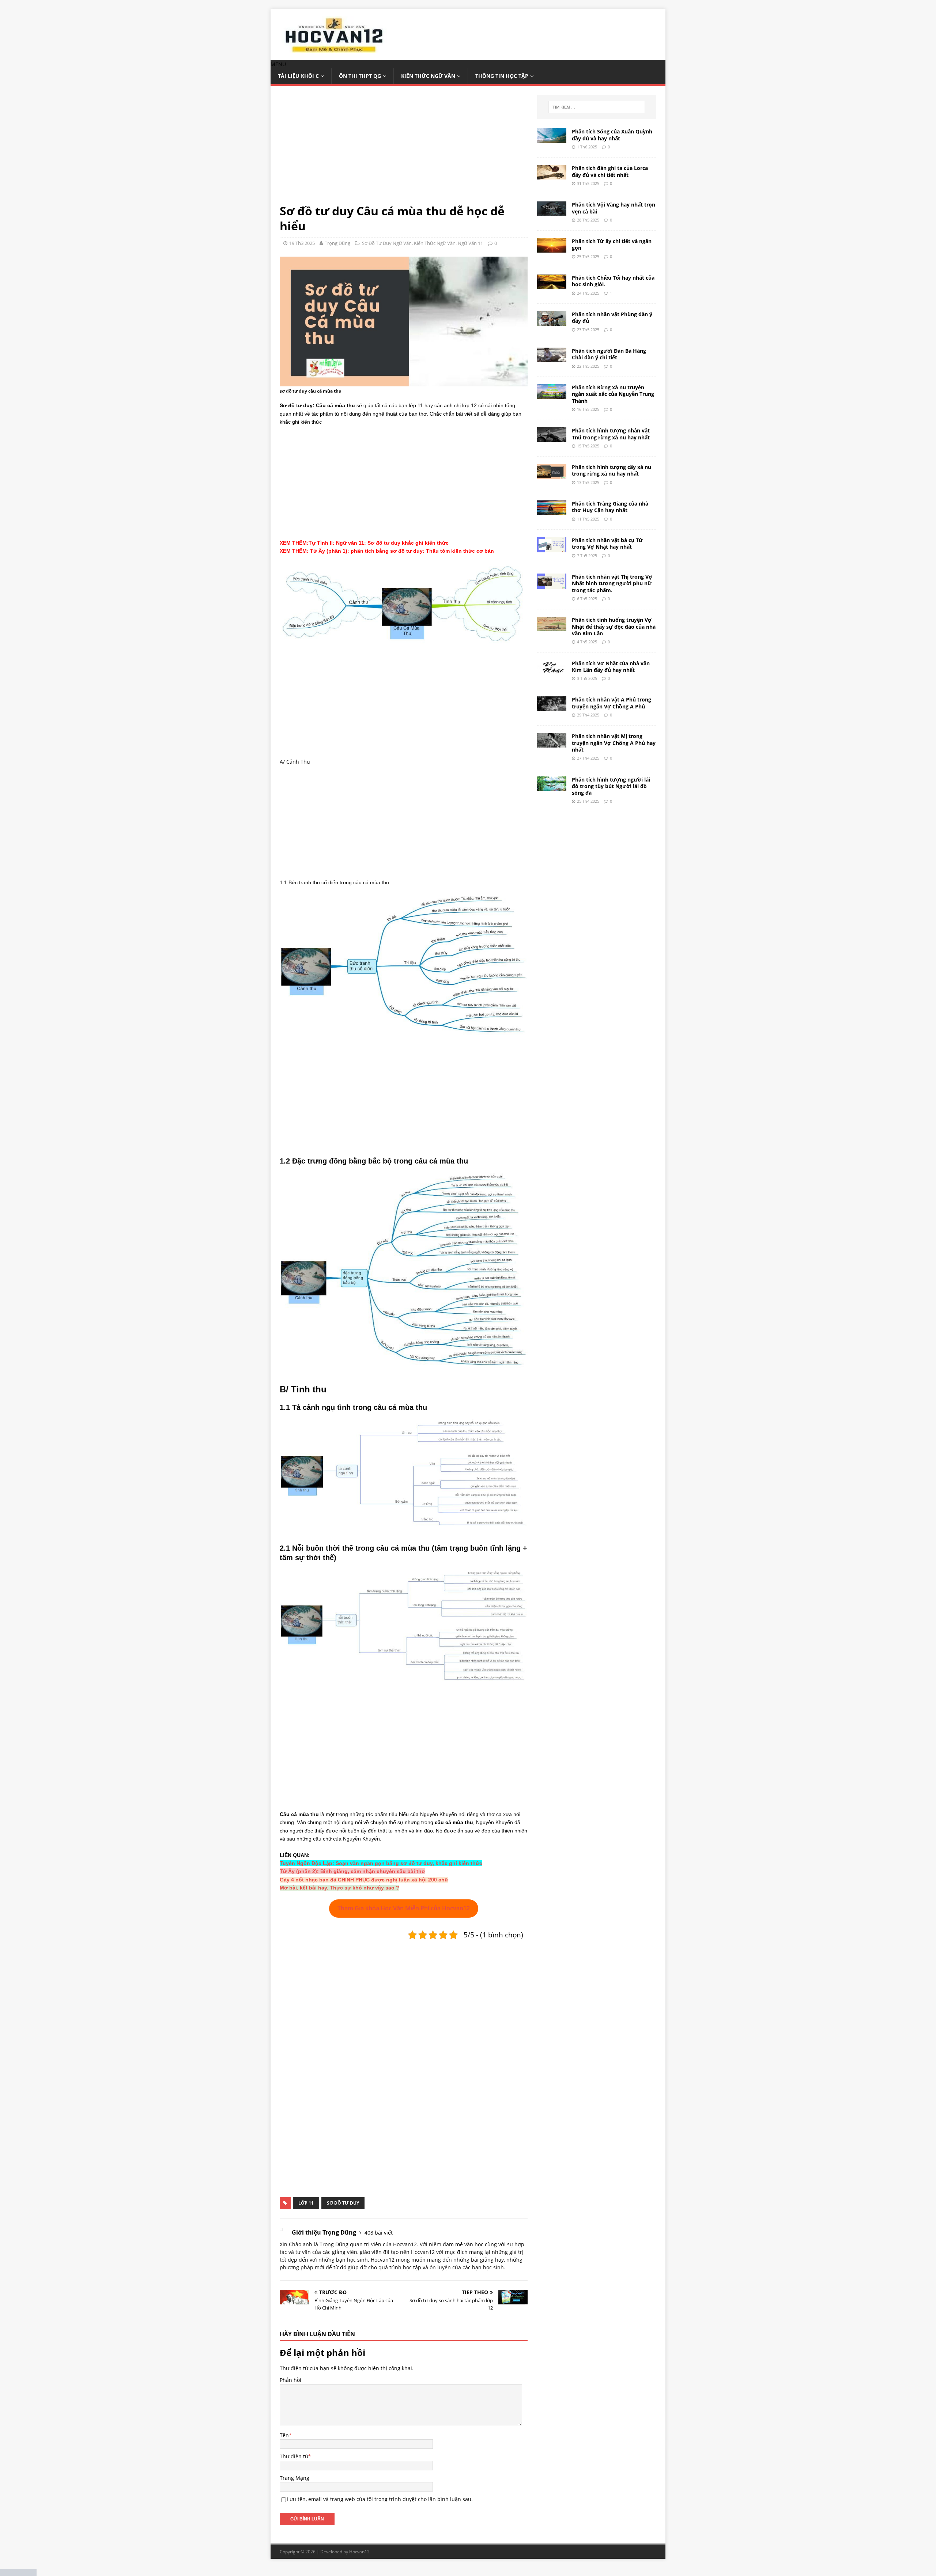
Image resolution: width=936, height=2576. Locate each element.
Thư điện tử (294, 2456)
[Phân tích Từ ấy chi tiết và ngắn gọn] (552, 248)
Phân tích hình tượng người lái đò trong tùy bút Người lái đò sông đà (611, 786)
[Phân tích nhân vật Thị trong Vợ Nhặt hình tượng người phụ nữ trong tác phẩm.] (552, 585)
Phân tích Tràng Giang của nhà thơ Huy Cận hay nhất (610, 507)
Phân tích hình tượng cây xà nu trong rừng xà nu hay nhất (612, 470)
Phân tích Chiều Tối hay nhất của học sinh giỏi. (613, 281)
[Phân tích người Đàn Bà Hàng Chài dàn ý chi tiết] (552, 358)
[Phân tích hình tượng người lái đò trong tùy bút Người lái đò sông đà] (552, 786)
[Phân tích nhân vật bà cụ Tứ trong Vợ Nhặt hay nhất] (552, 548)
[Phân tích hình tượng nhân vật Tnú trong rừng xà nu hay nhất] (552, 438)
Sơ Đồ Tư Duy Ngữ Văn (387, 243)
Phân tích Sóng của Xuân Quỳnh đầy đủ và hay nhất (612, 135)
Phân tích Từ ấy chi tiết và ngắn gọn (612, 244)
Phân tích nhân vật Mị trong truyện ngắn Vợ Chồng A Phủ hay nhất (614, 743)
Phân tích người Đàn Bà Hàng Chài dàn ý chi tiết (609, 354)
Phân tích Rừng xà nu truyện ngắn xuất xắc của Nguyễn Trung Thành (613, 394)
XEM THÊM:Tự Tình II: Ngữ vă (317, 543)
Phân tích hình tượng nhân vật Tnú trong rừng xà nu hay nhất (611, 434)
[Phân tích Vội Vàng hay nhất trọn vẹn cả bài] (552, 212)
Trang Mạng (295, 2478)
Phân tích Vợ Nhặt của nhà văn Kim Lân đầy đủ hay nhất (611, 667)
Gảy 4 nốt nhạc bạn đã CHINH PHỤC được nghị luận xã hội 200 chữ (364, 1880)
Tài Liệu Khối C (298, 76)
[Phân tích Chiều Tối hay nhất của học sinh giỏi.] (552, 285)
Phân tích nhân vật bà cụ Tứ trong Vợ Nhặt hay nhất (607, 543)
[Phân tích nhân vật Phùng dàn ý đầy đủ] (552, 321)
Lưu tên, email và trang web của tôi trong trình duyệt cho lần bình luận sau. (380, 2499)
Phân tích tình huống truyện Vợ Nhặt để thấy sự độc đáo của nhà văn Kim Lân (614, 626)
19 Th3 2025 (302, 243)
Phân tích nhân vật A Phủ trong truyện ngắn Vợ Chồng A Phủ (612, 703)
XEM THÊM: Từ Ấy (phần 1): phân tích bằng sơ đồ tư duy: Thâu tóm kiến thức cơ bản (387, 551)
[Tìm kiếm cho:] (597, 107)
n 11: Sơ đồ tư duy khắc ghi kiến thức (401, 543)
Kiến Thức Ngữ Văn (428, 76)
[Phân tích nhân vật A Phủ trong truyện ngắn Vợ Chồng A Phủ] (552, 707)
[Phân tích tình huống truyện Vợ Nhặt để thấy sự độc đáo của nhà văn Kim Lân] (552, 627)
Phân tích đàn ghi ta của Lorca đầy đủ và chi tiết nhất (610, 171)
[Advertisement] (404, 149)
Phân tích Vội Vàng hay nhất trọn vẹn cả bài (614, 208)
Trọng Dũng (337, 243)
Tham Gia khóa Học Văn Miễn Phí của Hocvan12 (404, 1908)
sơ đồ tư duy (343, 2203)
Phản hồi (290, 2380)
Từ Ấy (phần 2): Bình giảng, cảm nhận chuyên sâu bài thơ (352, 1871)
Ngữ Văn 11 (470, 243)
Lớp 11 (306, 2203)
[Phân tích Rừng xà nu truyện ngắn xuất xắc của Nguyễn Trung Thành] (552, 395)
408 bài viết (379, 2233)
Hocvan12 (359, 2552)
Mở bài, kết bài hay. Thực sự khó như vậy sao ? (339, 1888)
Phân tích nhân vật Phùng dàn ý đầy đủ (612, 317)
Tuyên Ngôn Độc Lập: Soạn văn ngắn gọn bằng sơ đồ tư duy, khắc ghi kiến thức (381, 1863)
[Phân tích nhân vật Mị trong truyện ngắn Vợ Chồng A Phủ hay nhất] (552, 743)
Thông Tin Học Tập (502, 76)
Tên (284, 2435)
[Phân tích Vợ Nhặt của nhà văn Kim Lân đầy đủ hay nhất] (552, 670)
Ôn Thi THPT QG (360, 76)
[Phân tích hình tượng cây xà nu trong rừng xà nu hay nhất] (552, 475)
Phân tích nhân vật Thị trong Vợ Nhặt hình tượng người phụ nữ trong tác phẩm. (612, 583)
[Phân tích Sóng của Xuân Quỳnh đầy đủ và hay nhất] (552, 139)
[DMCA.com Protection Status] (18, 2572)
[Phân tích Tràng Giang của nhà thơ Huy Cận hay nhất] (552, 511)
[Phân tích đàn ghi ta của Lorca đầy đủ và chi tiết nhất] (552, 175)
